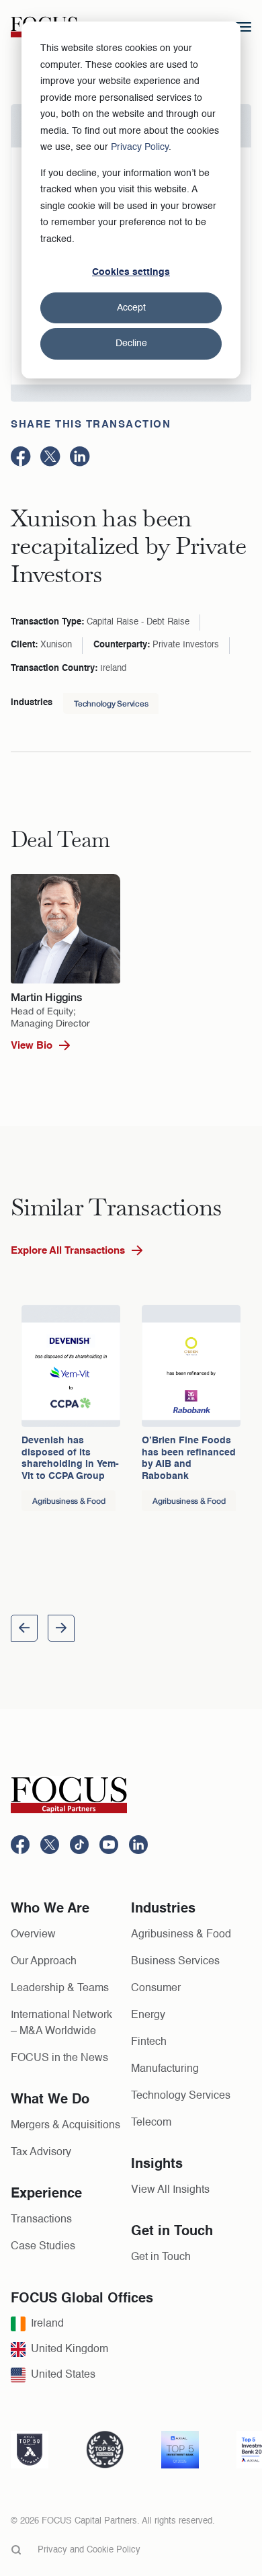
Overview (33, 1935)
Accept (131, 308)
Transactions (41, 2220)
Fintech (149, 2042)
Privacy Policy (140, 147)
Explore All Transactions (68, 1251)
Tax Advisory (41, 2152)
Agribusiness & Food (181, 1935)
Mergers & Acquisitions (65, 2126)
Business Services (175, 1962)
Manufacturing (165, 2069)
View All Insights (170, 2190)
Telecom (151, 2123)
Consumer (156, 1988)
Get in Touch (161, 2257)
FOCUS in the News (59, 2058)
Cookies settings (131, 272)
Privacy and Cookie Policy (89, 2550)
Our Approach (44, 1962)
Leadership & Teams (60, 1988)
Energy (148, 2015)
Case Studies (43, 2247)
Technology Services (111, 703)
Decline (131, 344)
